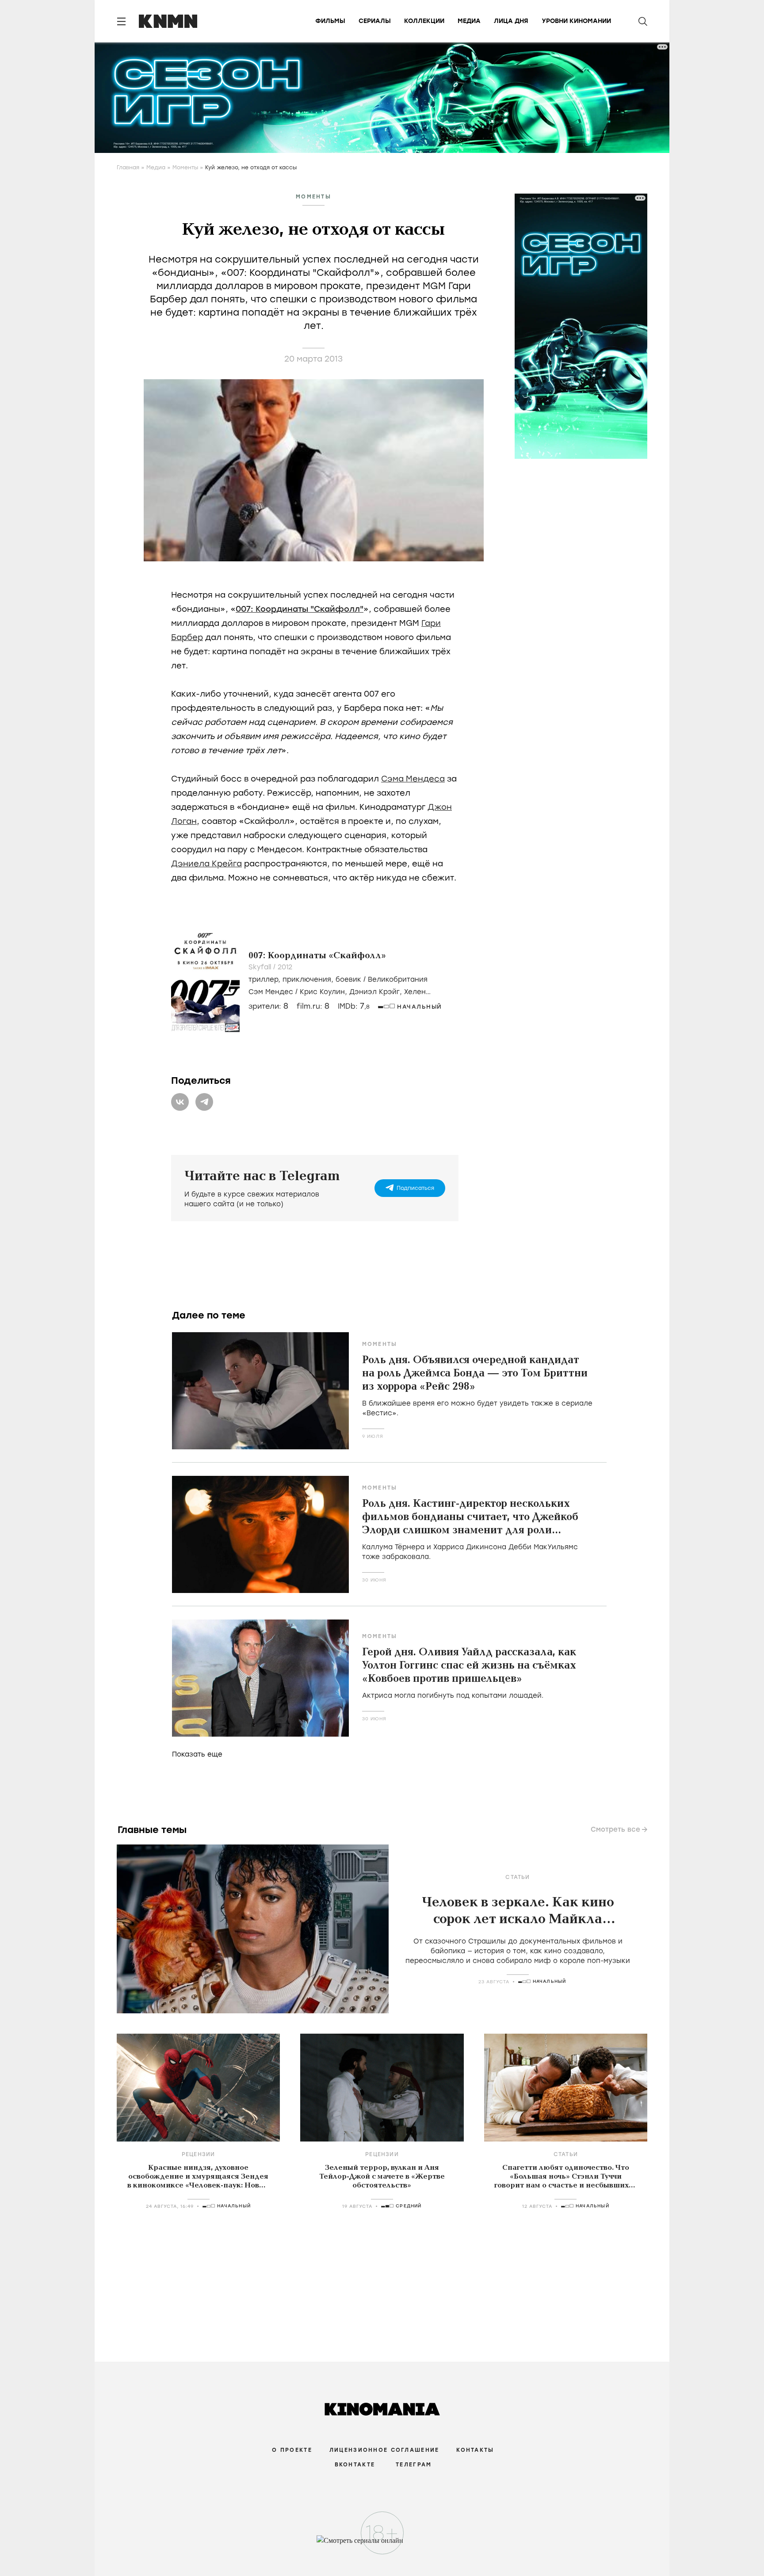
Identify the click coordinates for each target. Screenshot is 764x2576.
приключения (307, 979)
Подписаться (415, 1188)
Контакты (475, 2450)
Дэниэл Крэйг (374, 992)
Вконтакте (355, 2465)
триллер (263, 979)
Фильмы (330, 21)
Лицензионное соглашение (384, 2450)
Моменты (185, 168)
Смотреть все (615, 1829)
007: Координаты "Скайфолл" (300, 609)
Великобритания (398, 979)
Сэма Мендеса (413, 779)
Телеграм (414, 2465)
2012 (285, 967)
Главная (128, 168)
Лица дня (511, 21)
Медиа (469, 21)
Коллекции (424, 21)
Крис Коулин (322, 992)
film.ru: (313, 1006)
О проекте (292, 2450)
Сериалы (375, 21)
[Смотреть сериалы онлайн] (382, 2545)
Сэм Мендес (271, 992)
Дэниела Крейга (206, 864)
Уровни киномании (576, 21)
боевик (348, 979)
